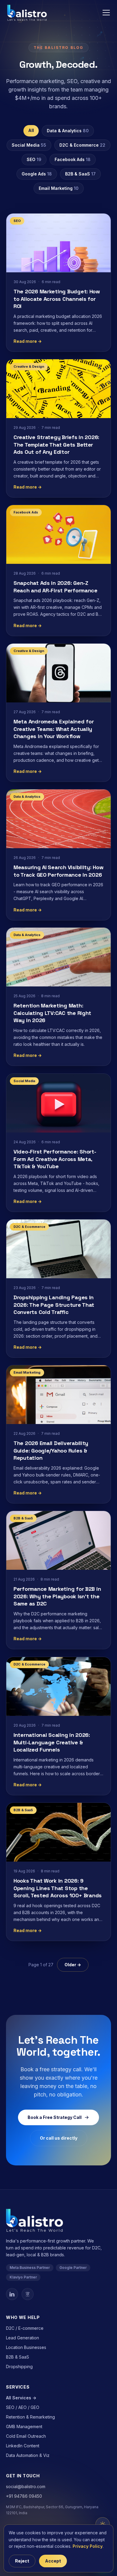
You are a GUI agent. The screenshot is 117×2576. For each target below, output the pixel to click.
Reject (22, 2561)
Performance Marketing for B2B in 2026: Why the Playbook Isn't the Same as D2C (57, 1596)
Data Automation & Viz (28, 2455)
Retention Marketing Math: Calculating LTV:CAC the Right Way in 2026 (52, 1013)
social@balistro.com (26, 2486)
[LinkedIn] (12, 2294)
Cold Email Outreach (26, 2436)
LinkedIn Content (23, 2446)
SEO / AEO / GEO (23, 2407)
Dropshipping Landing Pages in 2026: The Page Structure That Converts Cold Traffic (54, 1305)
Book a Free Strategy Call (55, 2117)
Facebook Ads (73, 159)
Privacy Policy (88, 2546)
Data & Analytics (68, 131)
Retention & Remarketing (30, 2417)
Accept (53, 2561)
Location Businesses (26, 2347)
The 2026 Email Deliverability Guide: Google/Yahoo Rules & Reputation (51, 1451)
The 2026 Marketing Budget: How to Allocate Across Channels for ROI (57, 299)
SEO (34, 159)
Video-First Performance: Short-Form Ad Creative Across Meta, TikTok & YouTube (55, 1159)
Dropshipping (19, 2367)
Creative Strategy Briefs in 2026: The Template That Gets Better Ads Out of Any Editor (56, 445)
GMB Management (24, 2426)
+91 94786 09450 (24, 2496)
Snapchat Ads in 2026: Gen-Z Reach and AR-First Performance (55, 587)
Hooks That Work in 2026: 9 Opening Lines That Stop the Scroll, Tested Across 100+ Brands (58, 1888)
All (31, 130)
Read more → (28, 341)
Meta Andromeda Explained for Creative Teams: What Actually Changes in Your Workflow (54, 729)
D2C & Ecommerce (82, 145)
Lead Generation (22, 2338)
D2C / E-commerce (25, 2328)
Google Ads (37, 174)
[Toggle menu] (106, 13)
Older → (73, 1965)
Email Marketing (59, 188)
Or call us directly (59, 2138)
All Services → (21, 2398)
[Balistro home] (27, 13)
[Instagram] (28, 2294)
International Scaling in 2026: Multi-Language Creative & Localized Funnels (52, 1742)
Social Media (29, 145)
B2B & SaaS (80, 174)
